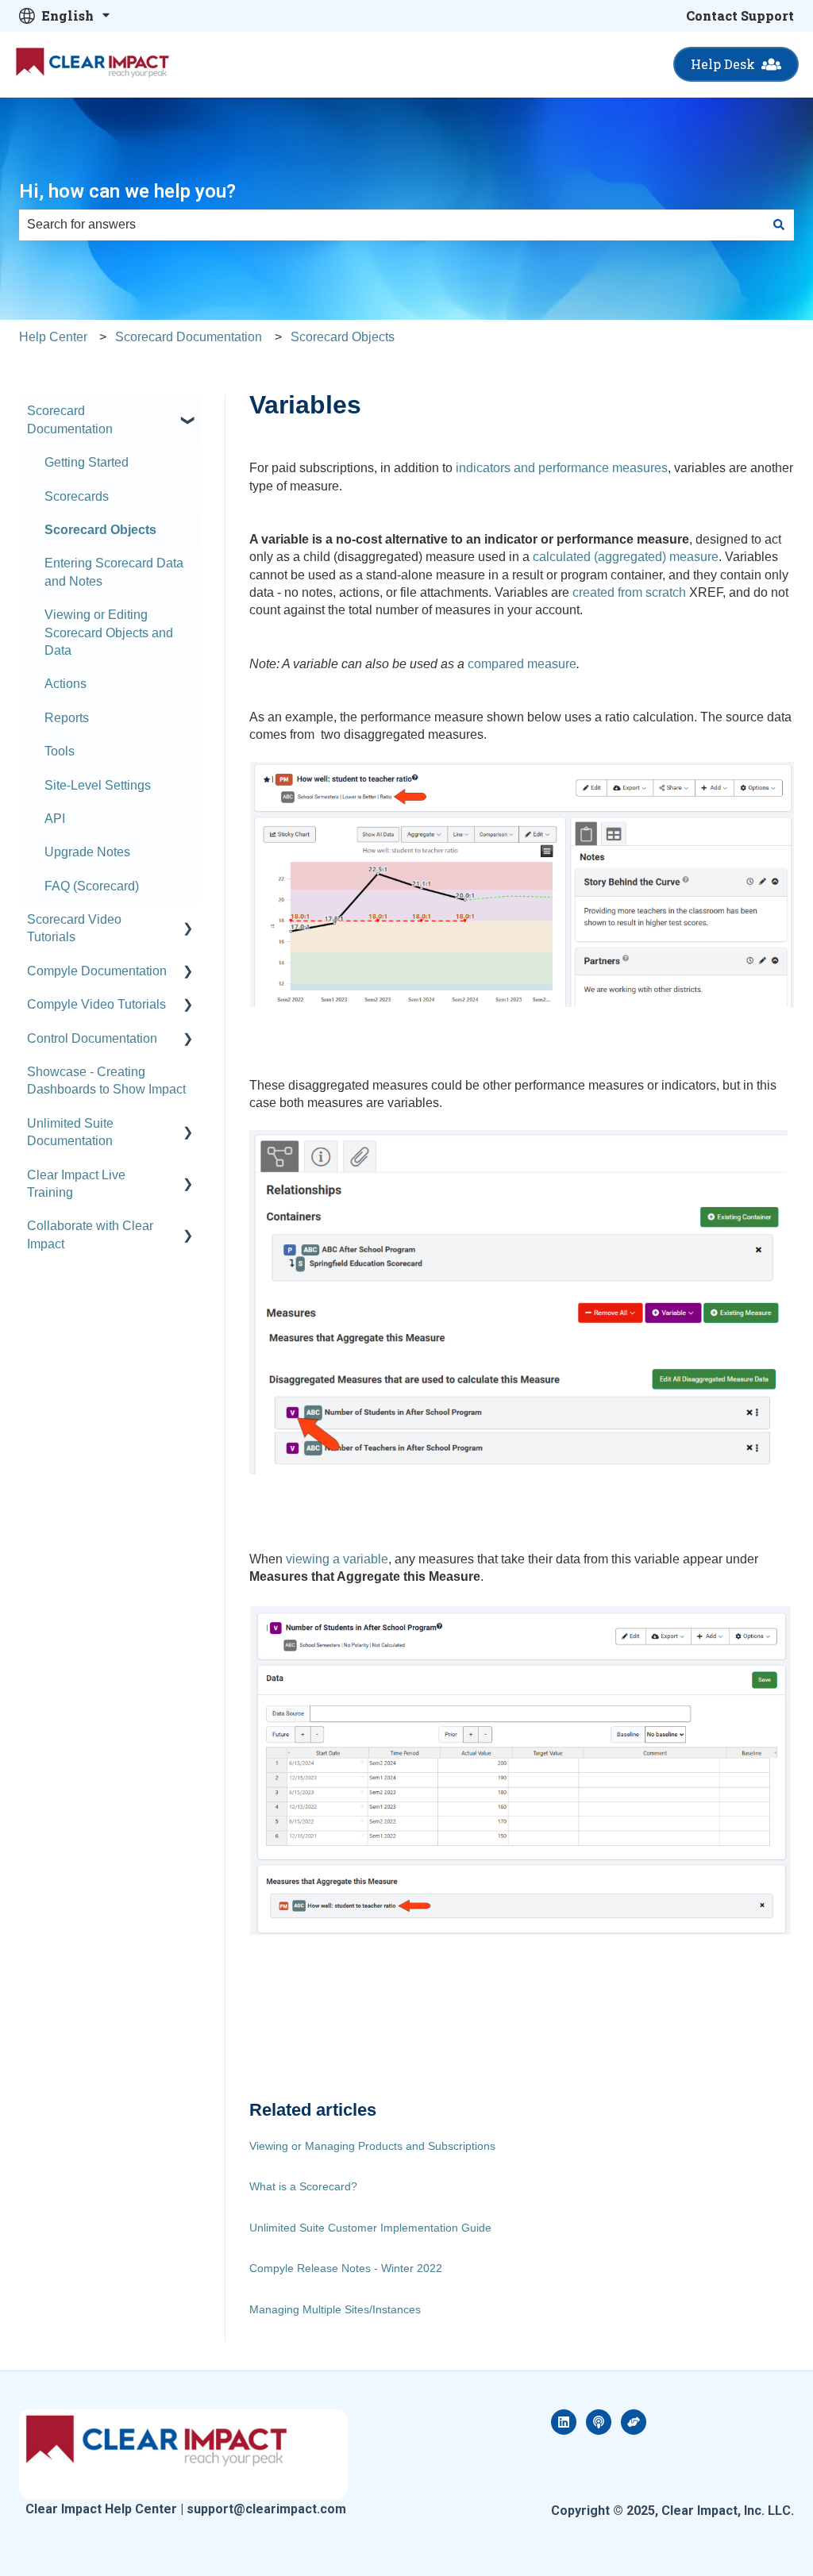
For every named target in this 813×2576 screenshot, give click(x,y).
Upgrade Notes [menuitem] (87, 852)
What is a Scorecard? (303, 2186)
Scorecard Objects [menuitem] (100, 530)
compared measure (522, 664)
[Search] (779, 225)
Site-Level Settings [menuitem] (98, 785)
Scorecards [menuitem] (77, 496)
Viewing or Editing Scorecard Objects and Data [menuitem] (109, 632)
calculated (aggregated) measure (626, 557)
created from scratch (629, 592)
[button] (188, 412)
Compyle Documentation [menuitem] (97, 971)
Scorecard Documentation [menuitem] (70, 419)
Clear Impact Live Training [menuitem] (76, 1184)
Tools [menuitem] (60, 751)
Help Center (53, 337)
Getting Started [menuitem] (87, 462)
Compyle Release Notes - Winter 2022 (346, 2268)
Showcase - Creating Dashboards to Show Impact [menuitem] (106, 1080)
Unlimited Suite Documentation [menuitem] (70, 1132)
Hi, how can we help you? (127, 191)
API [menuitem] (55, 819)
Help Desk (723, 64)
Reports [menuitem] (67, 718)
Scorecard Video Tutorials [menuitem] (74, 928)
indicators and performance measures (562, 468)
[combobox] (391, 225)
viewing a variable (337, 1559)
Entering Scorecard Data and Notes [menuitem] (114, 572)
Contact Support (740, 15)
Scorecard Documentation (189, 337)
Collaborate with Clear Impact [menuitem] (90, 1234)
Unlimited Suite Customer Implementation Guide (370, 2228)
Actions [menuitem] (66, 684)
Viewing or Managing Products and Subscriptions (372, 2146)
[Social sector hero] (634, 2422)
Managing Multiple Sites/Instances (335, 2309)
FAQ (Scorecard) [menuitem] (92, 886)
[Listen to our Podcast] (599, 2422)
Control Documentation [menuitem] (92, 1038)
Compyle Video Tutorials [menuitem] (96, 1004)
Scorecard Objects (343, 337)
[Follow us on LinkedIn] (564, 2422)
